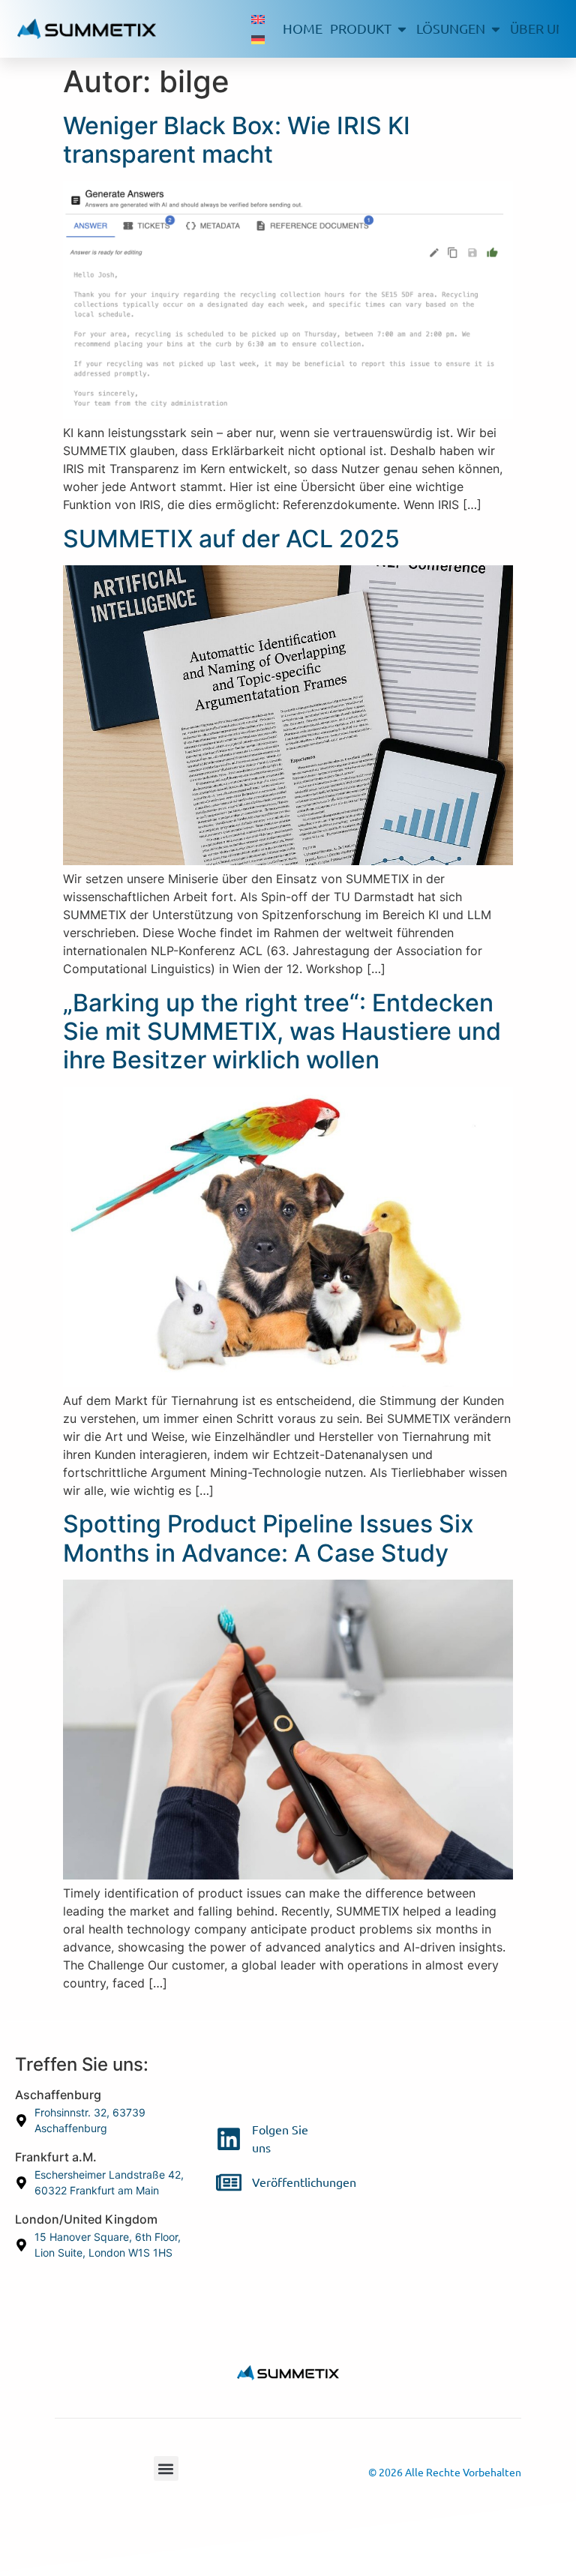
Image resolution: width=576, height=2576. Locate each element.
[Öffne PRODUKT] (402, 29)
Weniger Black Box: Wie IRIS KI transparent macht (237, 140)
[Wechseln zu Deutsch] (258, 39)
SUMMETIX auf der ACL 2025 (231, 539)
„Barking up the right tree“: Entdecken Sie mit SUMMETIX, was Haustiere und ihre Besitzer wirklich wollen (282, 1032)
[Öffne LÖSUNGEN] (496, 29)
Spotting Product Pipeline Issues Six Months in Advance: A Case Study (268, 1538)
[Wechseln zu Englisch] (258, 19)
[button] (166, 2468)
